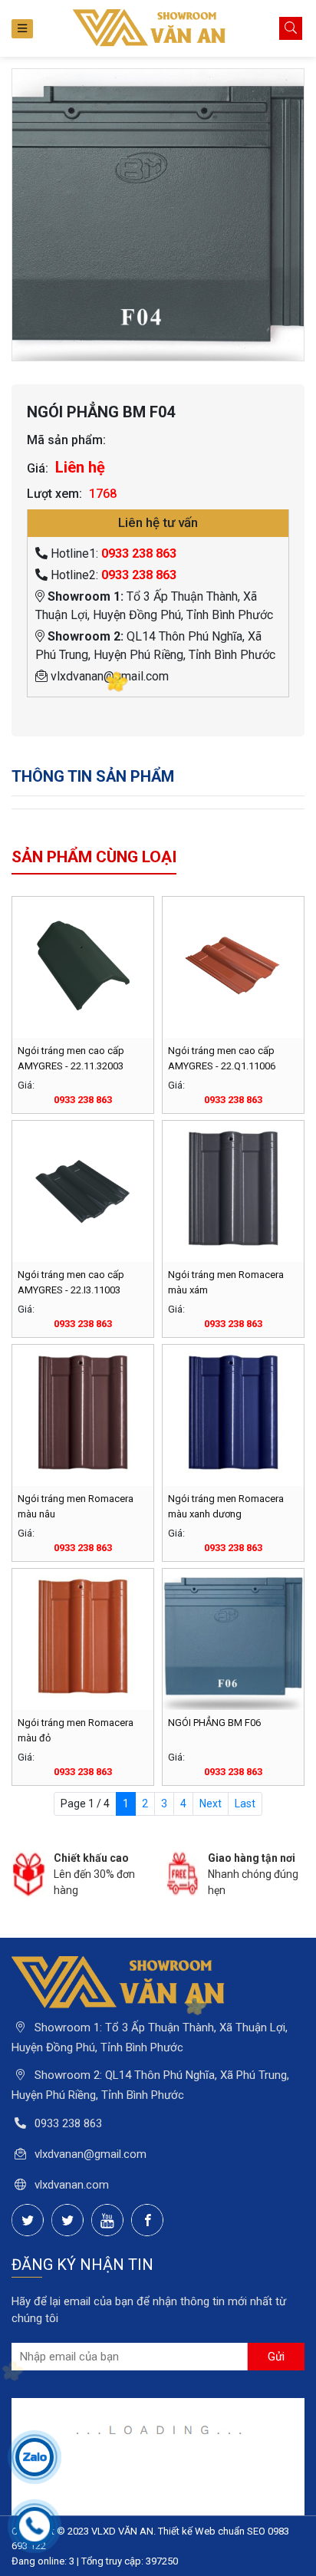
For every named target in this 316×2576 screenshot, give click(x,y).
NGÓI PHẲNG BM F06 (214, 1723)
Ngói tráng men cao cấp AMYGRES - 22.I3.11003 (71, 1282)
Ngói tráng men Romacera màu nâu (76, 1506)
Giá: (38, 468)
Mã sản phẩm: (66, 440)
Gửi (276, 2357)
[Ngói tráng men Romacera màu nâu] (83, 1415)
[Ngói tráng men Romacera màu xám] (233, 1191)
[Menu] (22, 29)
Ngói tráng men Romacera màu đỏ (76, 1730)
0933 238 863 (139, 553)
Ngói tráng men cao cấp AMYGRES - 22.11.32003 (71, 1058)
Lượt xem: (54, 494)
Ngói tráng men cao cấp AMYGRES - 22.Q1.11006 (222, 1058)
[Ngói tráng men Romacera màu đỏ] (83, 1639)
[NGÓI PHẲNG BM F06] (233, 1639)
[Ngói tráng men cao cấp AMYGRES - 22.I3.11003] (83, 1191)
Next (211, 1804)
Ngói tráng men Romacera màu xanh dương (226, 1506)
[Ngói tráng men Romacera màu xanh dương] (233, 1415)
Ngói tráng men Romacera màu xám (226, 1282)
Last (245, 1804)
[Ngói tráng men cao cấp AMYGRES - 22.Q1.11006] (233, 967)
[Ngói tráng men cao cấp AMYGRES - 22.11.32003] (83, 967)
